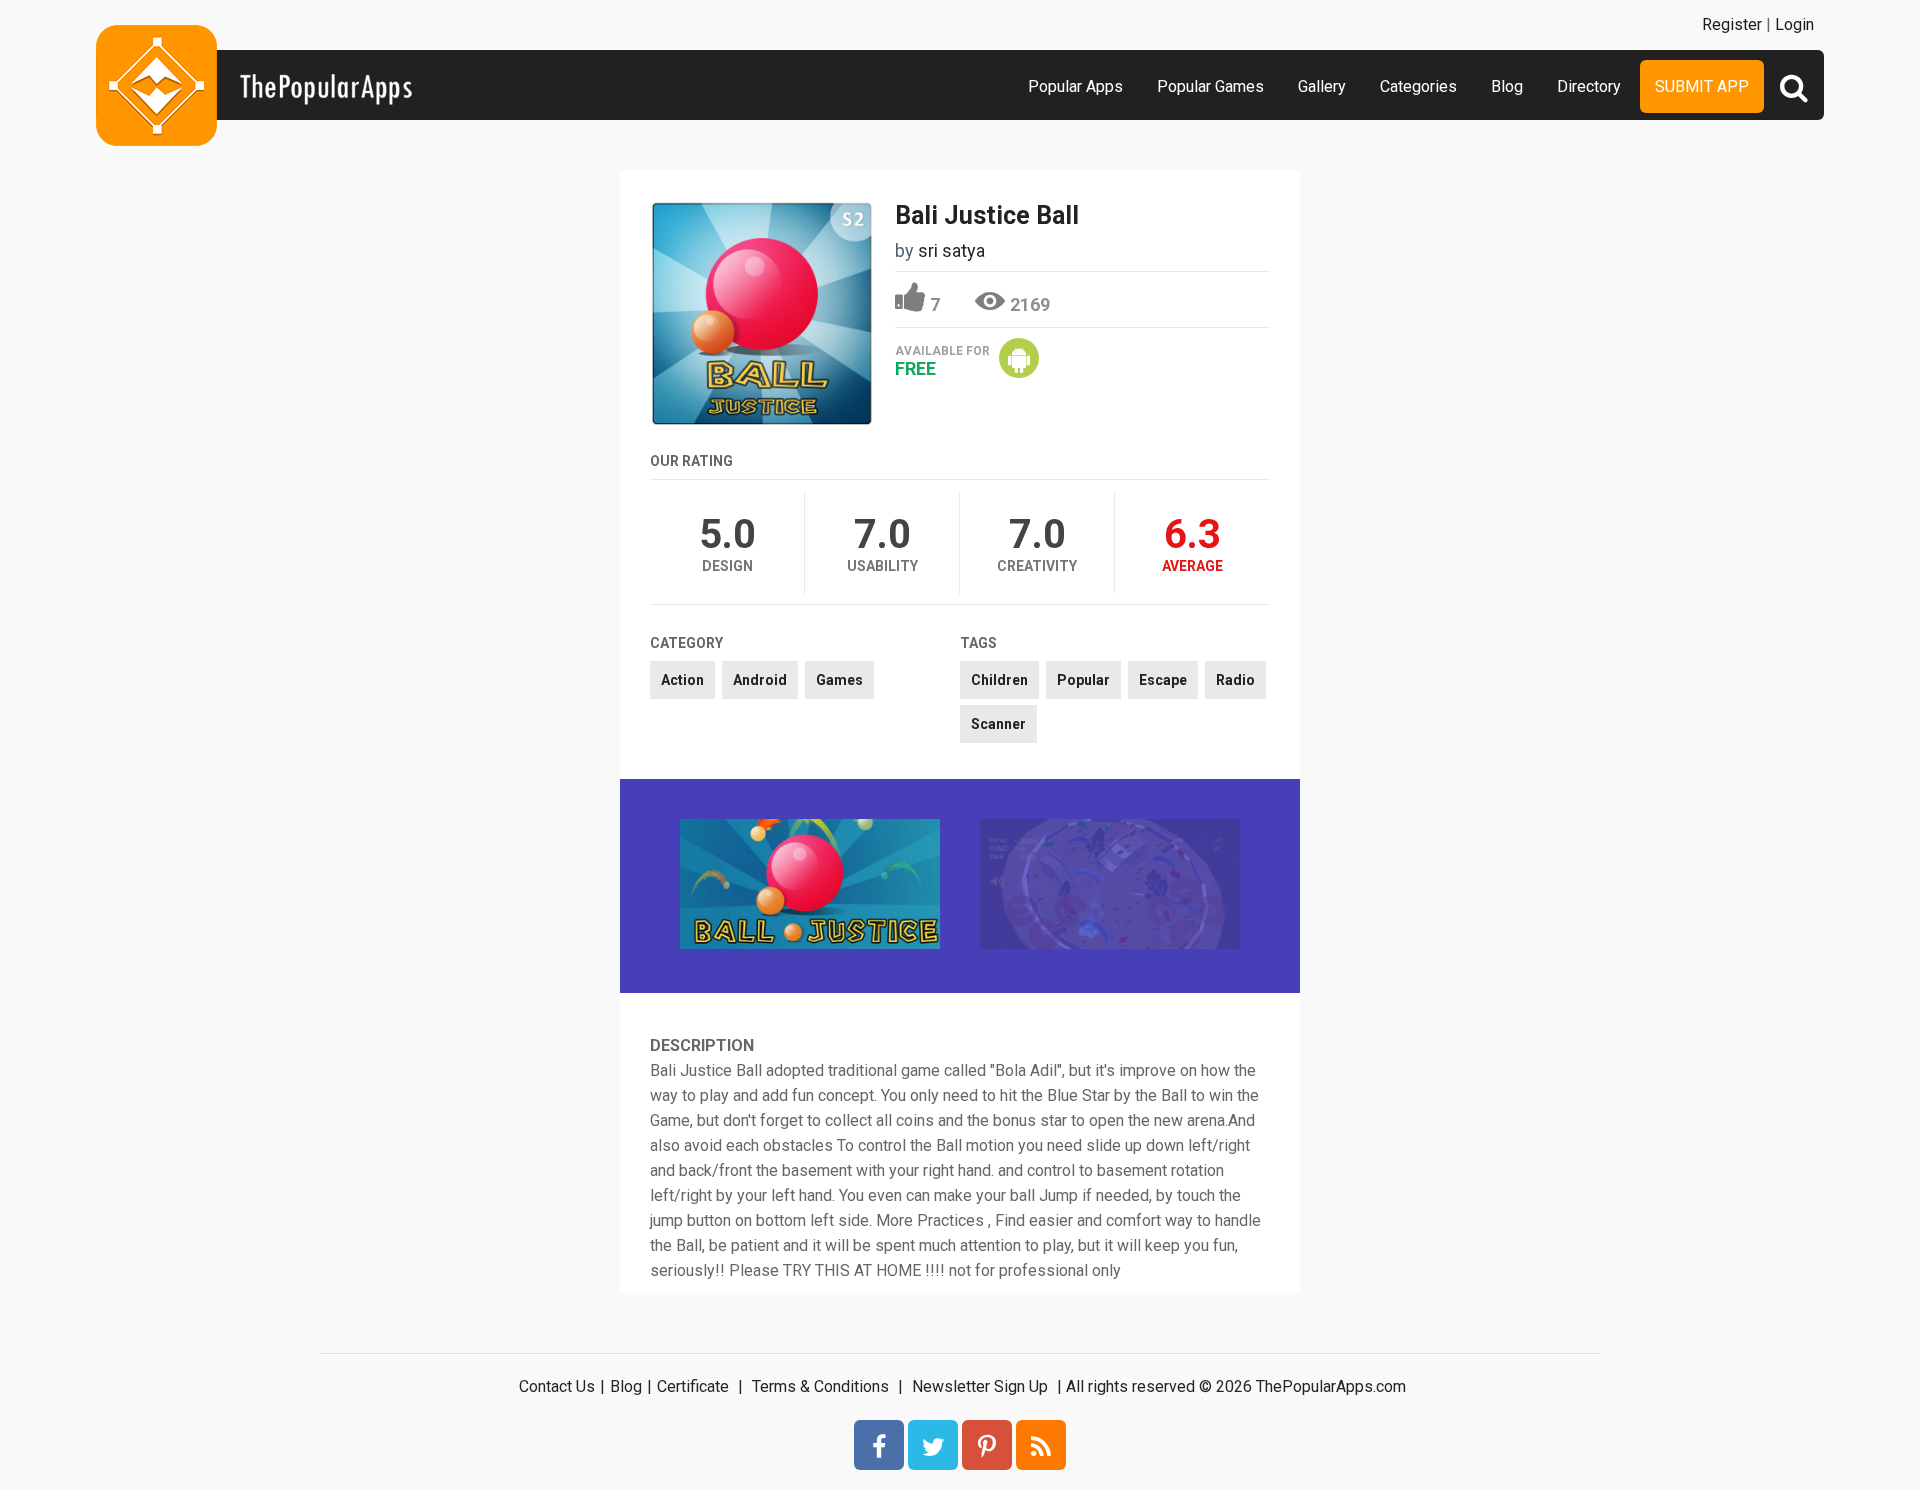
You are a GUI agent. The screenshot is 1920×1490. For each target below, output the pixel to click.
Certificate (693, 1386)
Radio (1235, 680)
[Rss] (1041, 1445)
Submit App (1702, 86)
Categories (1418, 86)
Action (682, 680)
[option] (810, 886)
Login (1794, 24)
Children (999, 680)
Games (839, 680)
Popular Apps (1075, 86)
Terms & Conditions (820, 1386)
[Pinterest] (987, 1445)
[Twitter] (933, 1445)
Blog (1507, 86)
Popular (1083, 680)
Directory (1589, 86)
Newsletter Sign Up (980, 1386)
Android (760, 680)
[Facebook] (879, 1445)
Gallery (1322, 86)
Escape (1163, 680)
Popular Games (1210, 86)
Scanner (998, 724)
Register (1732, 24)
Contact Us (557, 1386)
